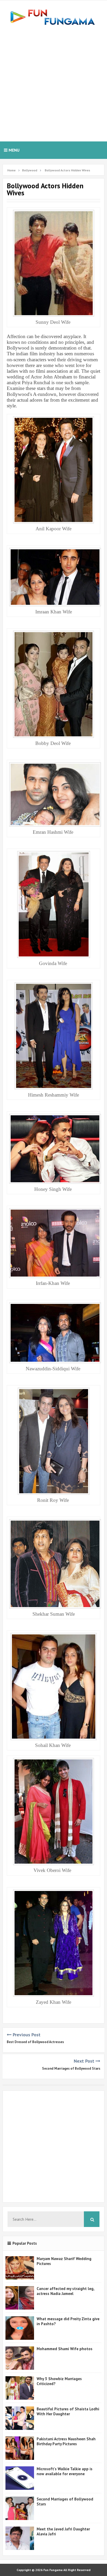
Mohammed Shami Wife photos (65, 2349)
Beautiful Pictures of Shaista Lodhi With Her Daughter (68, 2411)
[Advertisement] (53, 83)
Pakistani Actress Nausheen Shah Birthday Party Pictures (66, 2441)
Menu (14, 150)
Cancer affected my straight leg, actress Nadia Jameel (65, 2291)
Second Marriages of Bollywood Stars (71, 2068)
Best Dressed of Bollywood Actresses (35, 2042)
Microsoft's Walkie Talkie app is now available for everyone (65, 2471)
